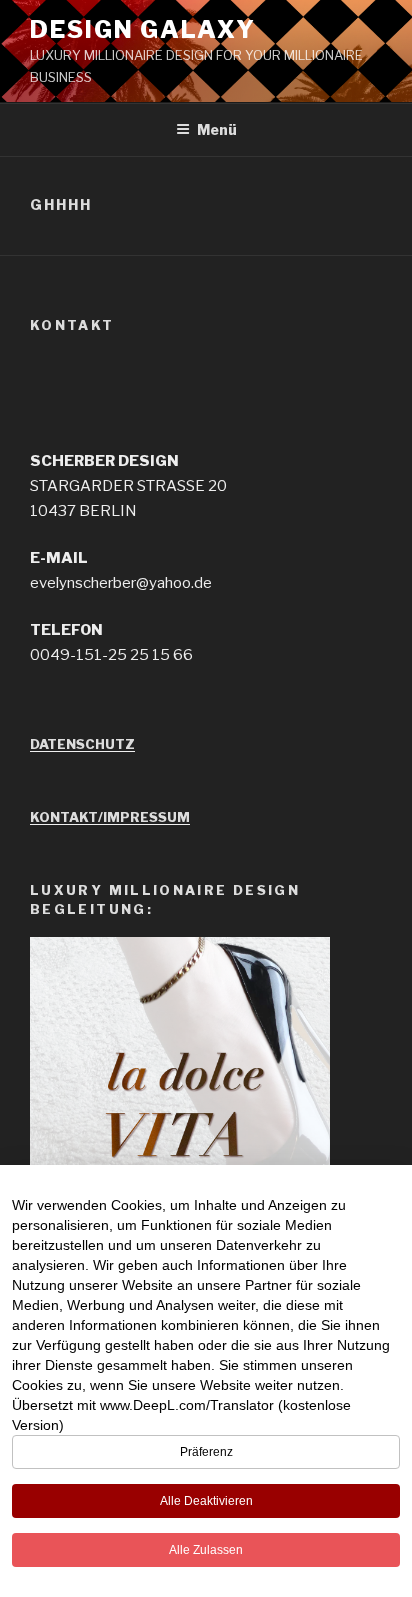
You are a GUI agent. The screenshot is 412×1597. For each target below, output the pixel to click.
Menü (217, 129)
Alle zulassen (206, 1550)
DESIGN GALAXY (143, 29)
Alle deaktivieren (206, 1501)
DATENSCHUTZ (82, 744)
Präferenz (206, 1452)
